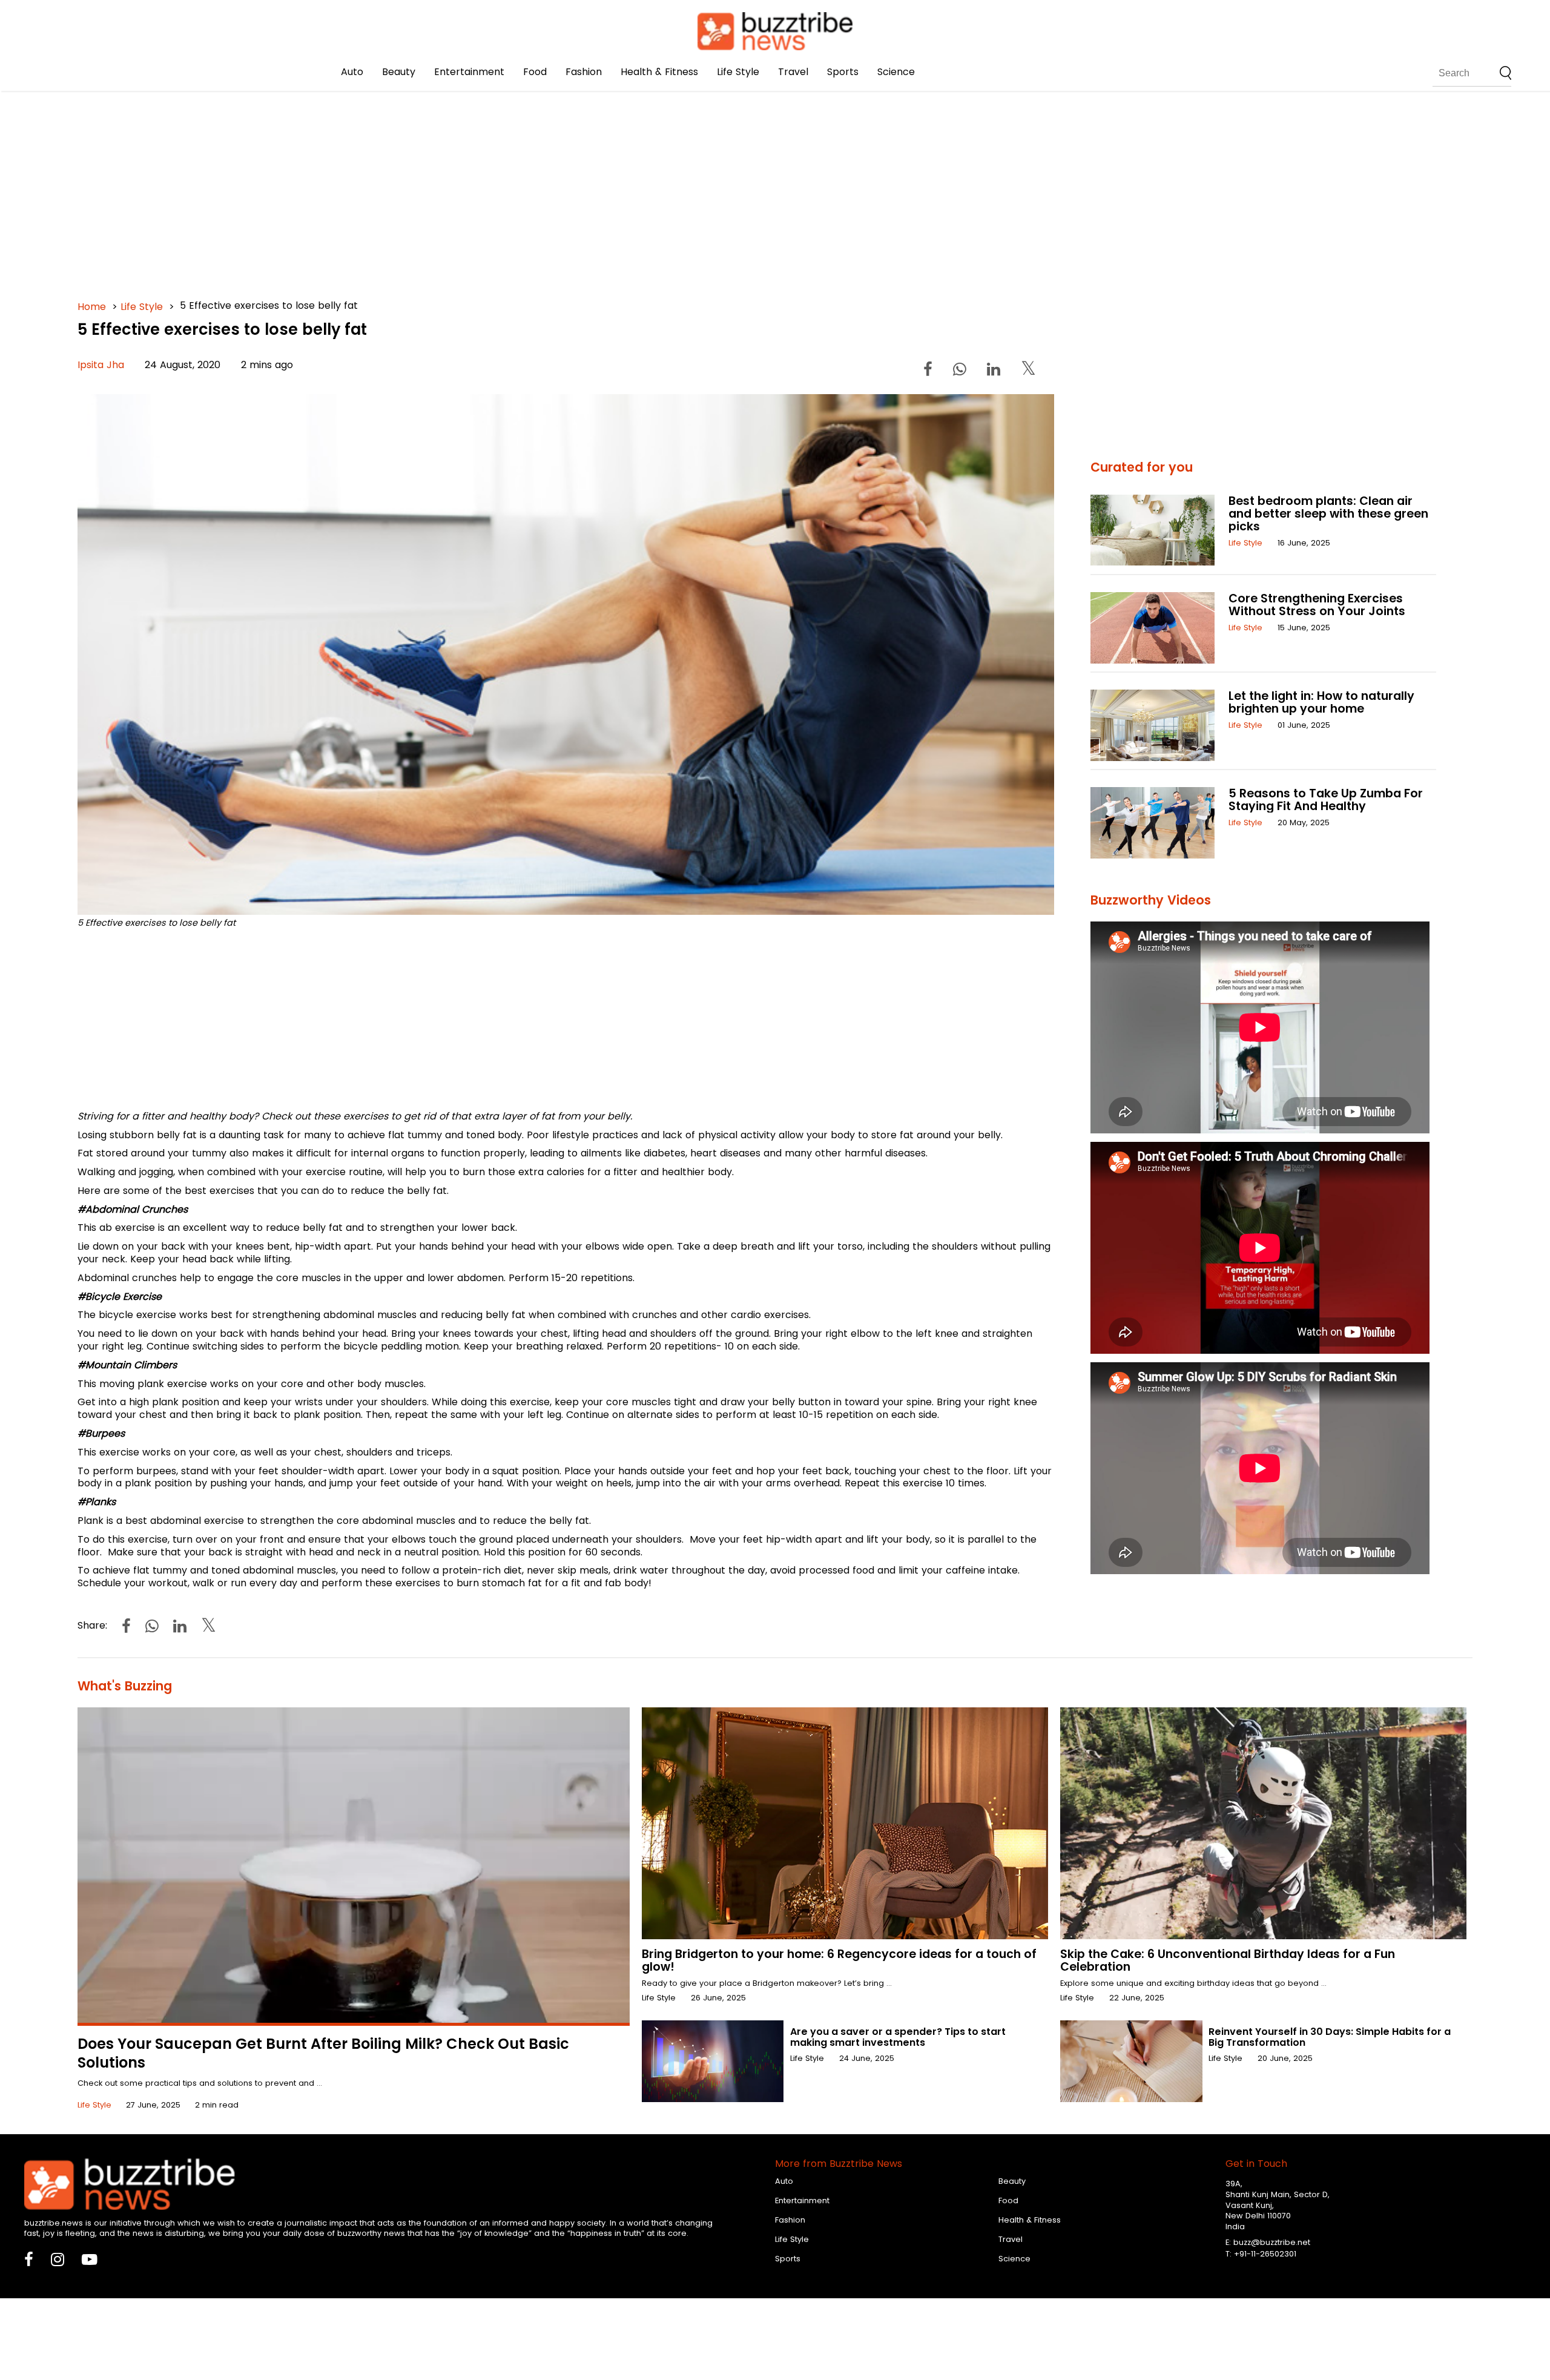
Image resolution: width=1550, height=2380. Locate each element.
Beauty (399, 72)
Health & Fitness (659, 72)
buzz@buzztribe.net (1272, 2242)
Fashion (584, 72)
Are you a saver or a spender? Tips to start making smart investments (898, 2037)
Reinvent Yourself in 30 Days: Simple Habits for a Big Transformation (1330, 2037)
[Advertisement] (441, 182)
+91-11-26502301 (1265, 2254)
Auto (352, 72)
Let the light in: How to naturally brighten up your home (1321, 702)
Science (896, 72)
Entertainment (469, 72)
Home (92, 307)
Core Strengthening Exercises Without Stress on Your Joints (1317, 605)
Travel (793, 72)
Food (535, 72)
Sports (843, 72)
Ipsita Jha (101, 365)
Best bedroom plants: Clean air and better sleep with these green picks (1328, 514)
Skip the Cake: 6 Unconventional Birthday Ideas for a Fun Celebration (1228, 1960)
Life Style (738, 72)
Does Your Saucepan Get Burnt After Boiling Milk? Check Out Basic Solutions (323, 2053)
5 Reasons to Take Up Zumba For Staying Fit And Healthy (1326, 800)
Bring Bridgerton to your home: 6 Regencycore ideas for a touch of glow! (839, 1960)
